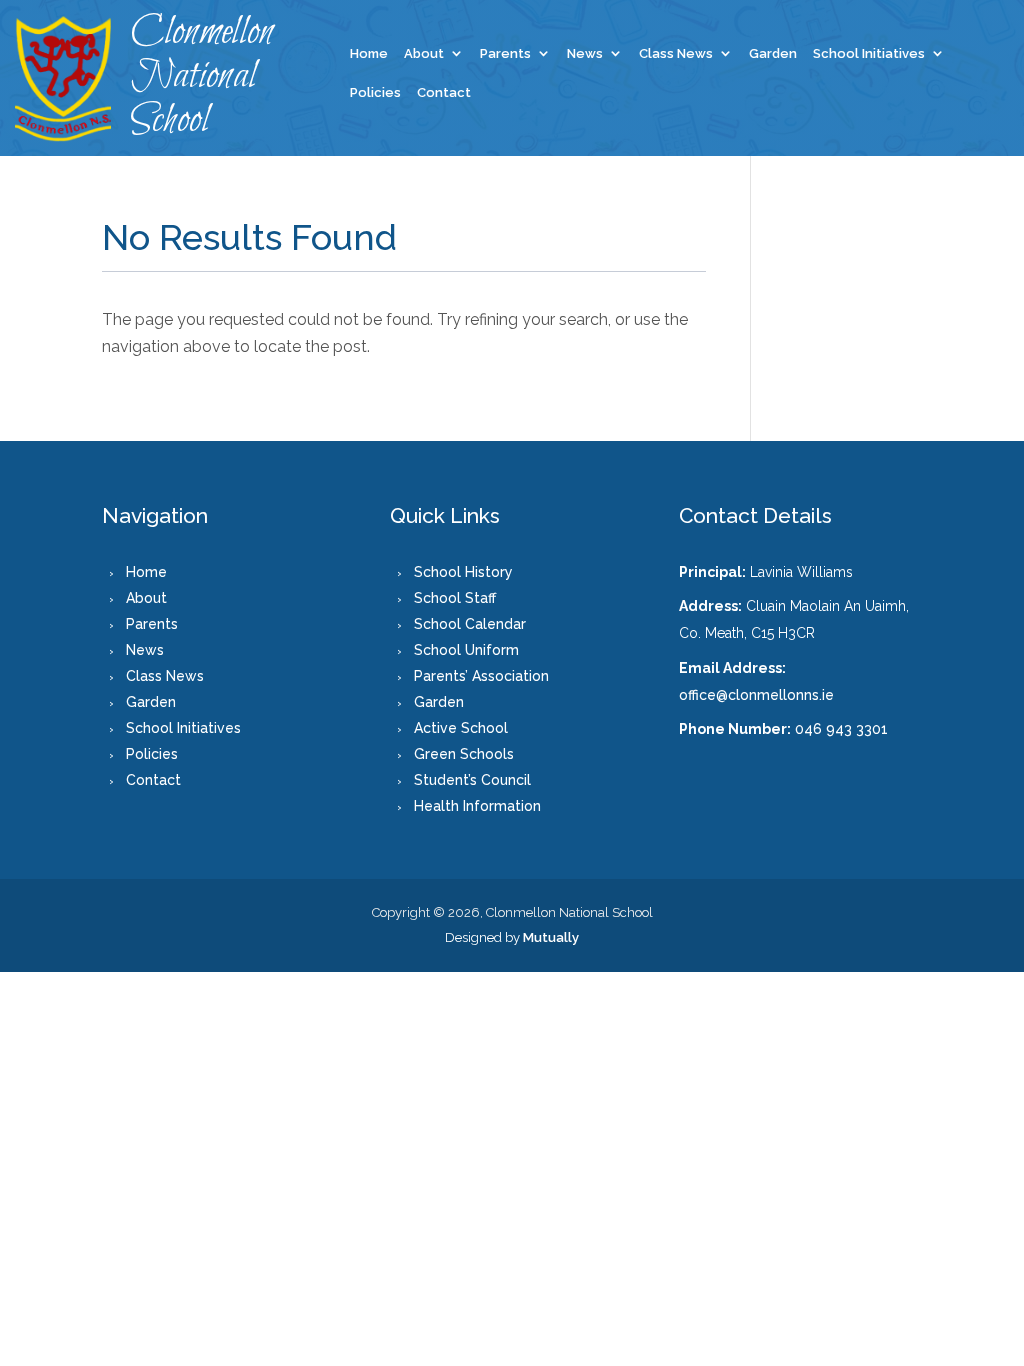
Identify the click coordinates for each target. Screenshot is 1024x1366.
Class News (676, 54)
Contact (444, 93)
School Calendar (470, 624)
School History (463, 572)
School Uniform (466, 650)
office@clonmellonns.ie (756, 695)
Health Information (477, 806)
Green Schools (464, 754)
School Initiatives (869, 54)
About (424, 54)
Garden (773, 54)
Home (369, 54)
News (585, 54)
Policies (375, 93)
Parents (505, 54)
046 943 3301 (841, 729)
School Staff (455, 598)
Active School (461, 728)
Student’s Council (472, 780)
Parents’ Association (481, 676)
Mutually (551, 937)
